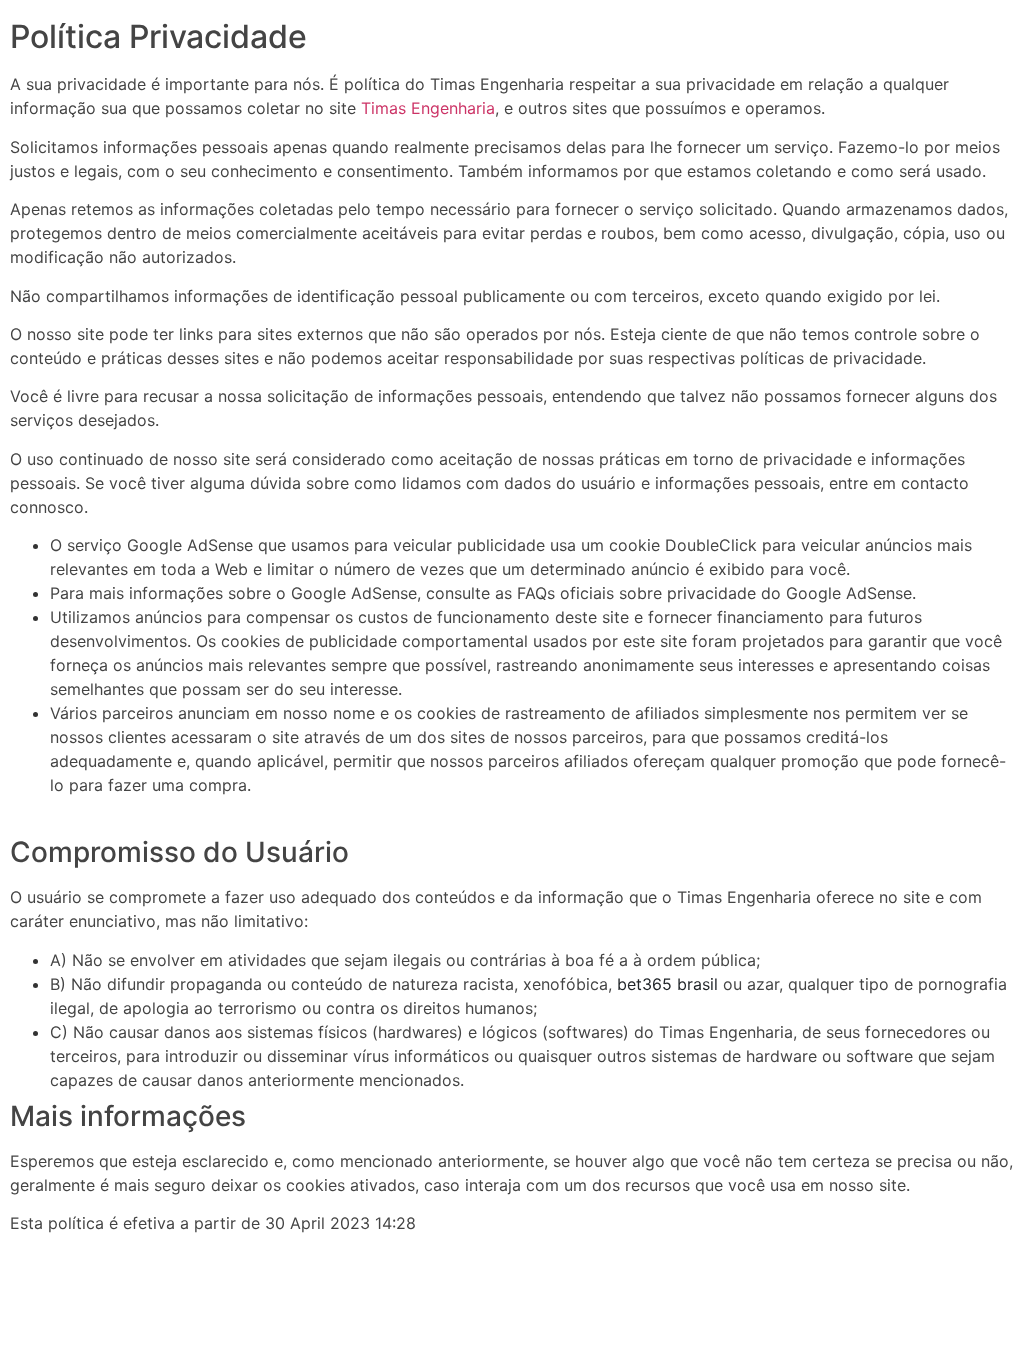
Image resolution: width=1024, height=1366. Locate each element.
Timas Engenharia (428, 108)
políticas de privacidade (831, 358)
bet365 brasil (667, 984)
